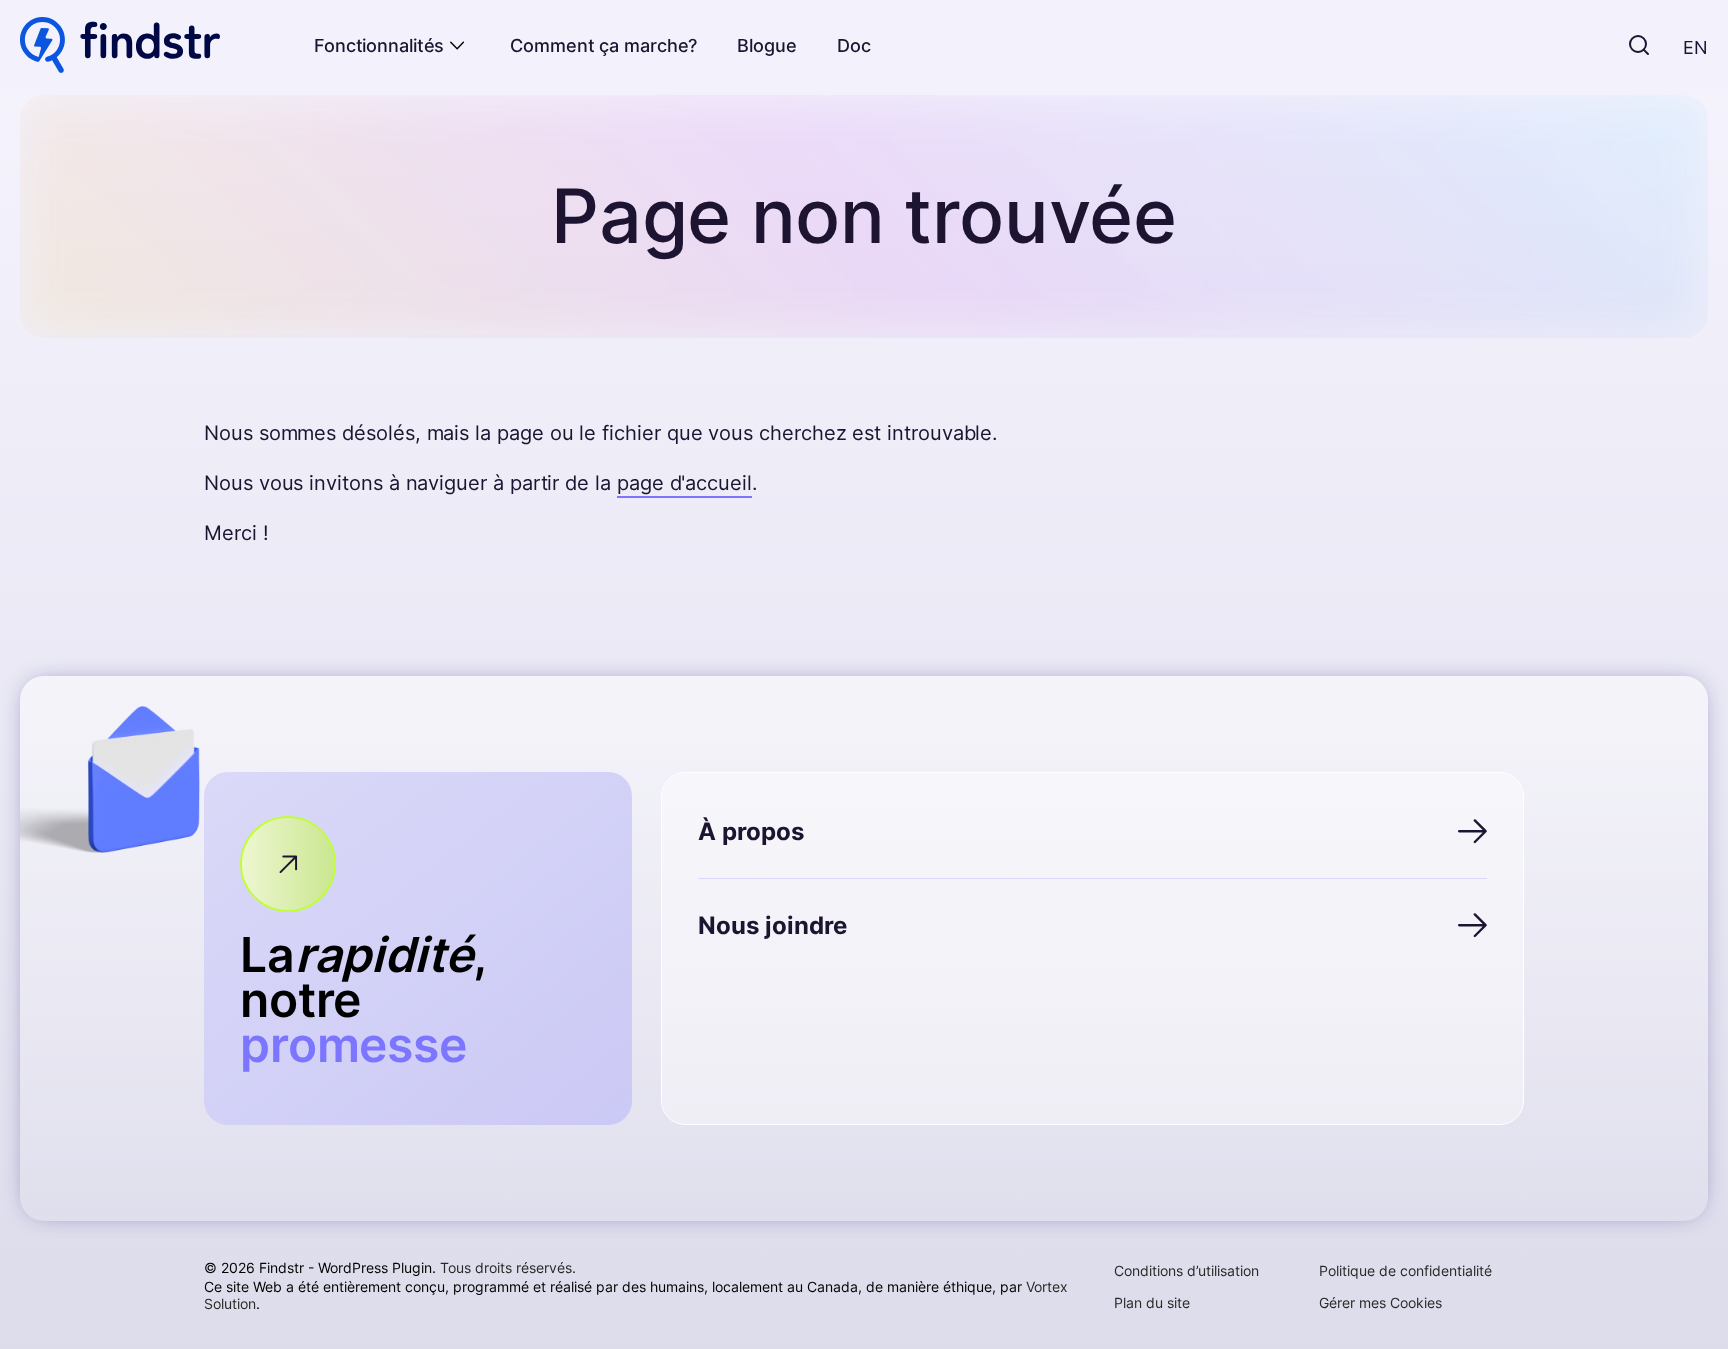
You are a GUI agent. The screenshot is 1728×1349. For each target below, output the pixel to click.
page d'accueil (684, 483)
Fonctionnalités (379, 46)
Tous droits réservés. (508, 1267)
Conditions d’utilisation (1186, 1270)
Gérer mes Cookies (1380, 1302)
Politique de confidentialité (1405, 1270)
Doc (854, 46)
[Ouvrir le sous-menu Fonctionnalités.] (457, 46)
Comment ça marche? (603, 46)
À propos (751, 831)
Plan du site (1152, 1302)
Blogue (766, 46)
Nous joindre (772, 925)
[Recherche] (1639, 47)
